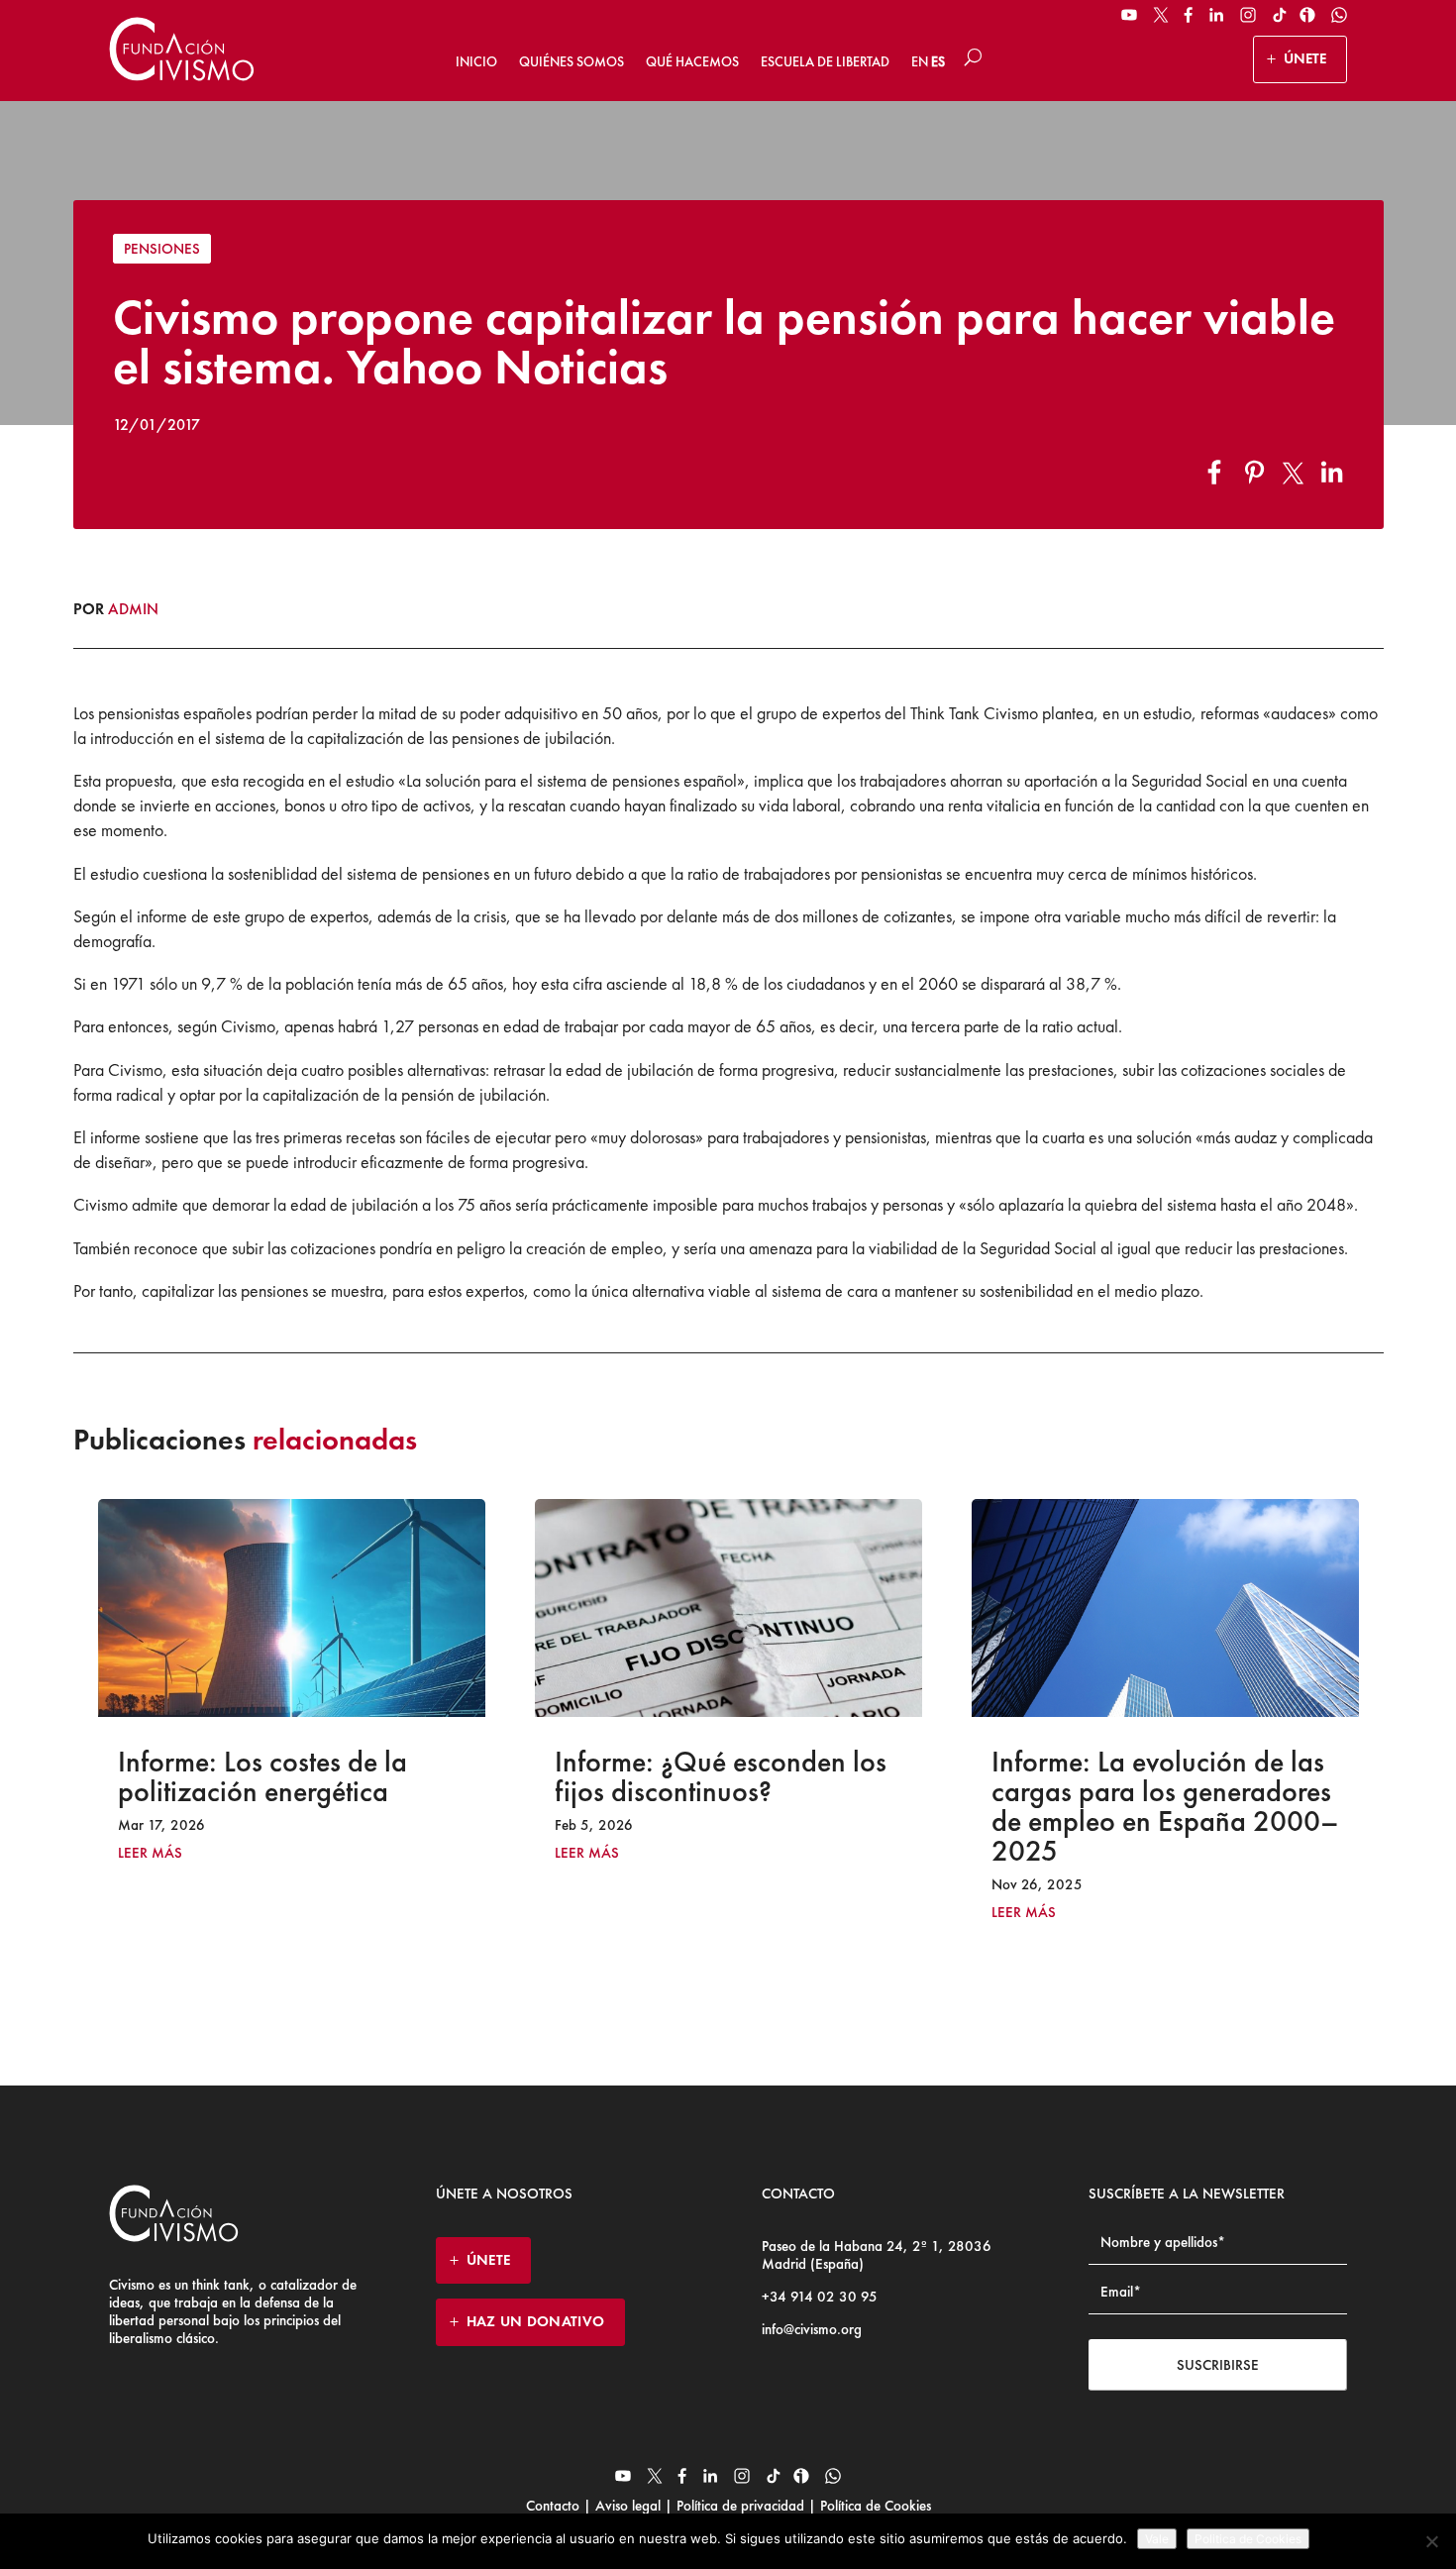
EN (920, 61)
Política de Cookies (874, 2506)
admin (133, 609)
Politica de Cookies (1248, 2539)
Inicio (476, 61)
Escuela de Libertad (825, 61)
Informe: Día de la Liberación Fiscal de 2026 (1184, 1776)
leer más (170, 1853)
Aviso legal (628, 2506)
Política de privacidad (740, 2506)
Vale (1157, 2539)
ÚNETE (1305, 58)
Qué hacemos (692, 61)
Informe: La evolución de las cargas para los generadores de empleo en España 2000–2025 (748, 1806)
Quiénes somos (572, 61)
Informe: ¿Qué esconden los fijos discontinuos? (304, 1776)
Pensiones (162, 249)
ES (938, 61)
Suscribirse (1218, 2365)
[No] (1431, 2541)
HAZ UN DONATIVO (536, 2321)
